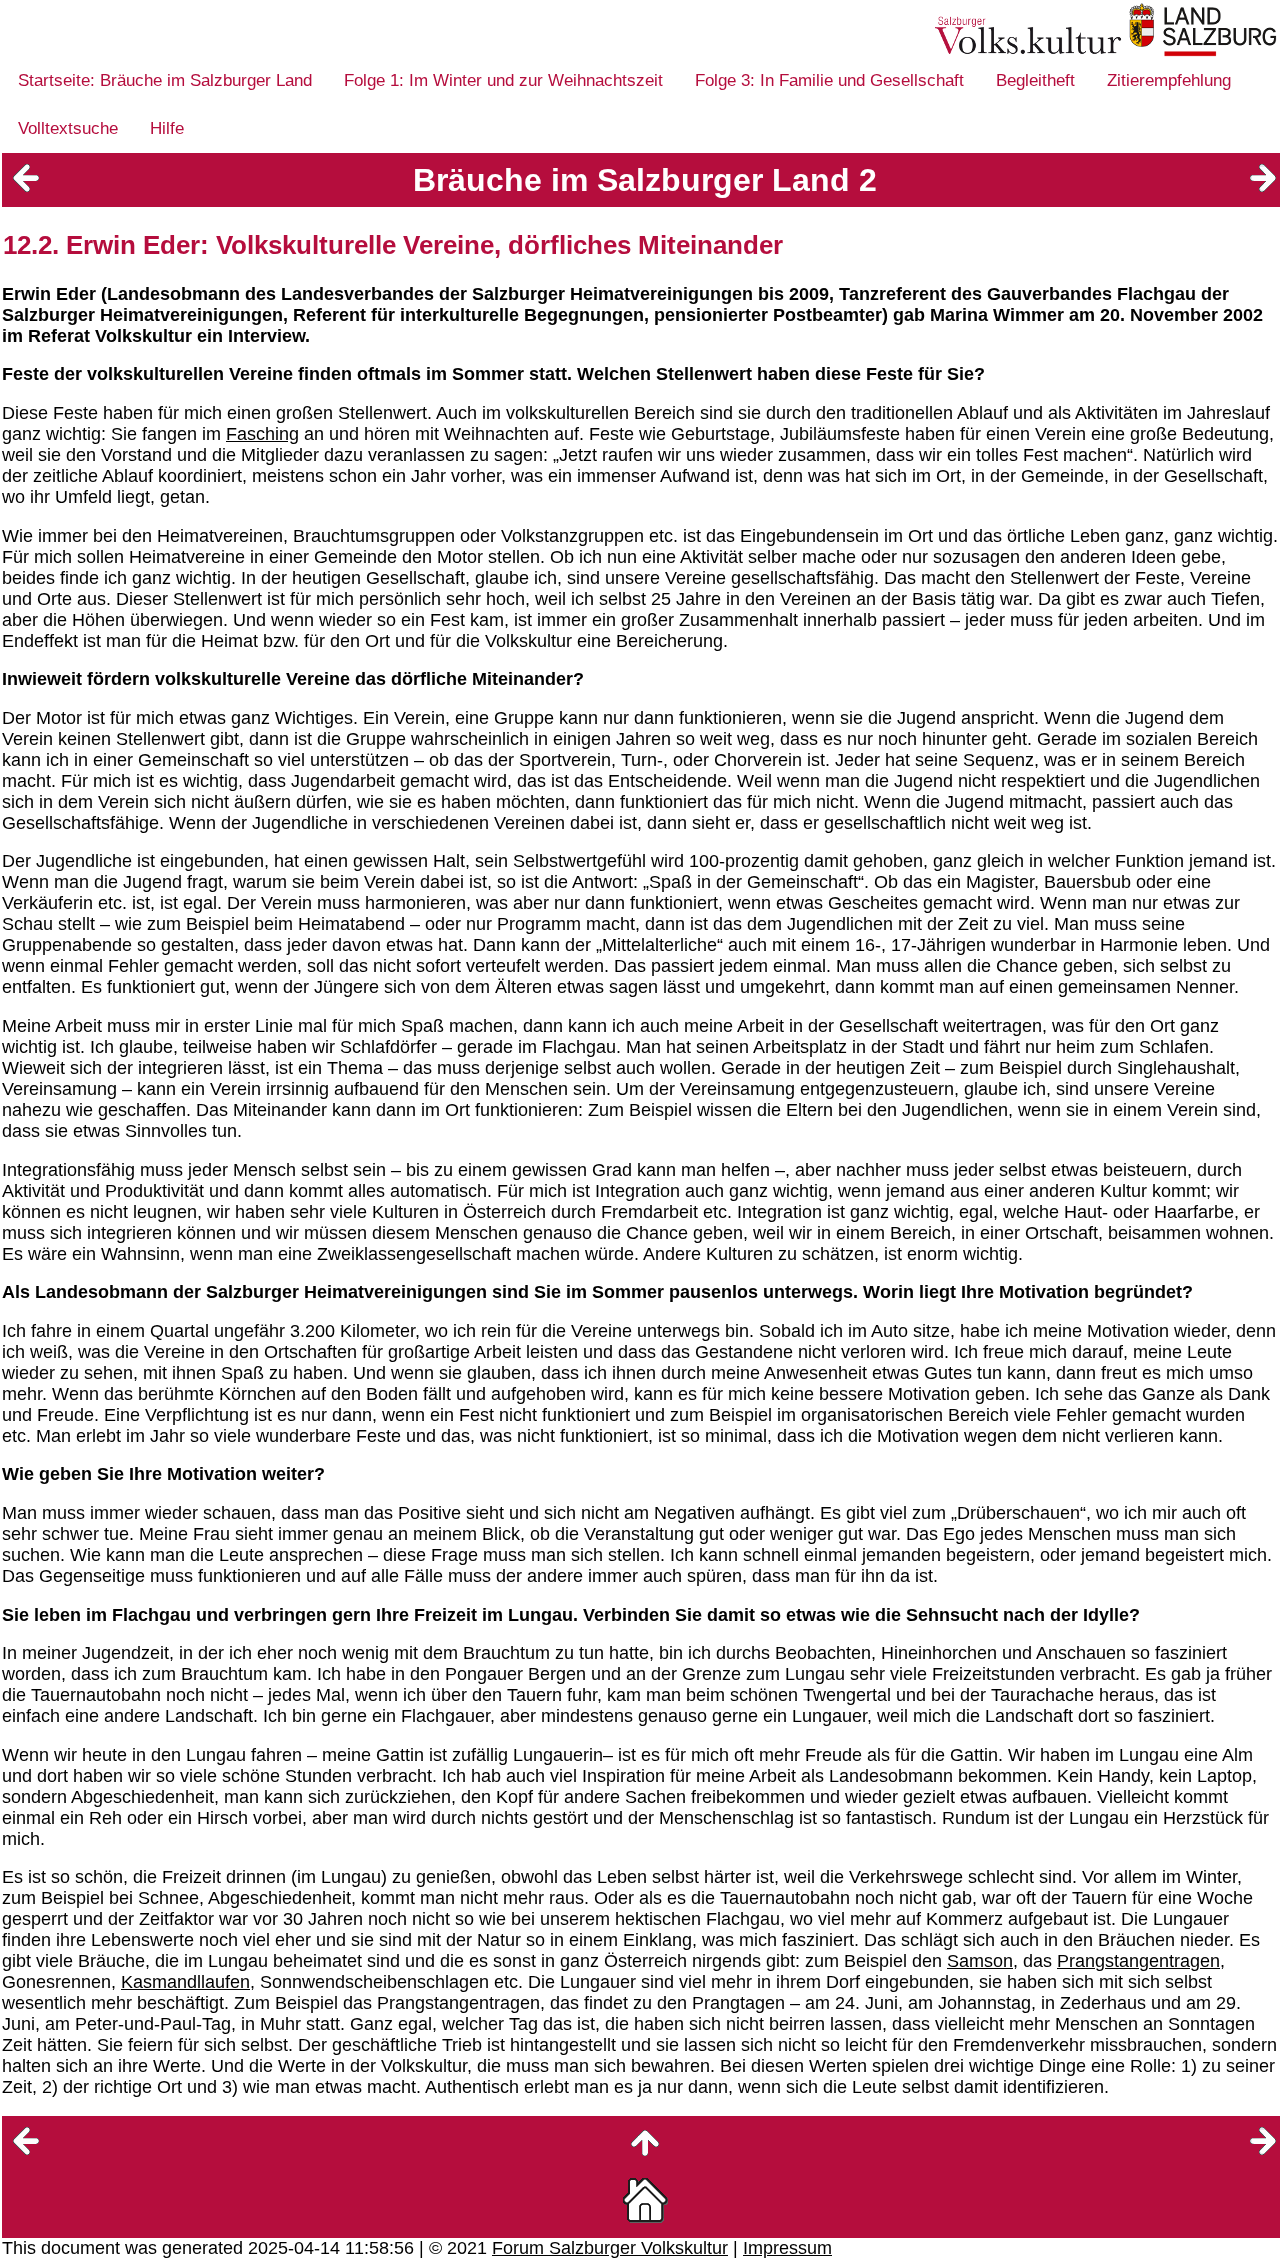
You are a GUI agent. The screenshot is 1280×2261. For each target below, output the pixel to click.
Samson (980, 1961)
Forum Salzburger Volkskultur (610, 2248)
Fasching (262, 434)
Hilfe (167, 128)
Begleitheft (1035, 80)
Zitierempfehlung (1169, 80)
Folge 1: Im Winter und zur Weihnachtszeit (503, 80)
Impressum (787, 2248)
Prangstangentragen (1138, 1961)
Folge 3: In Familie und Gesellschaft (829, 80)
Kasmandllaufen (185, 1982)
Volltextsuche (68, 128)
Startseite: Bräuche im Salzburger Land (165, 80)
